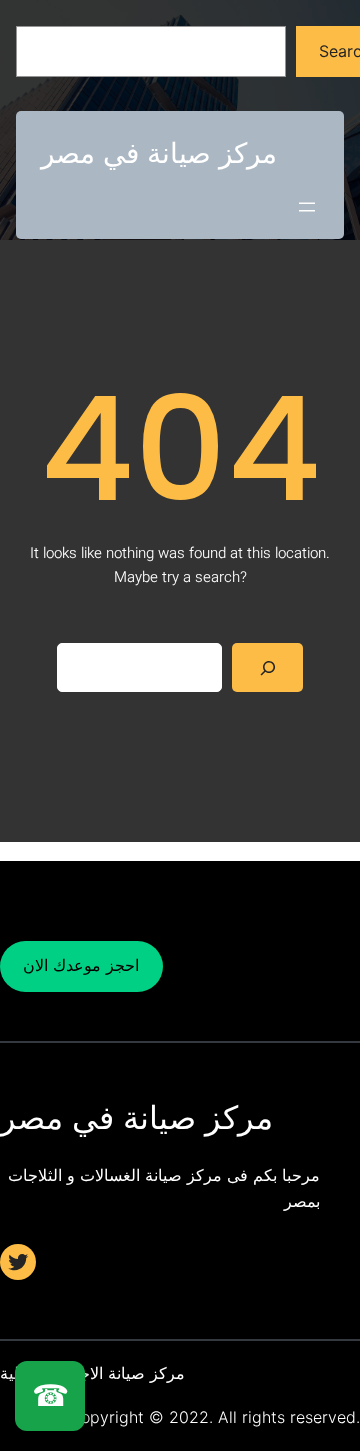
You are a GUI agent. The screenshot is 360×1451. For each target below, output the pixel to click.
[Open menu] (307, 207)
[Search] (267, 667)
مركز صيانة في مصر (159, 153)
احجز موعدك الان (81, 965)
